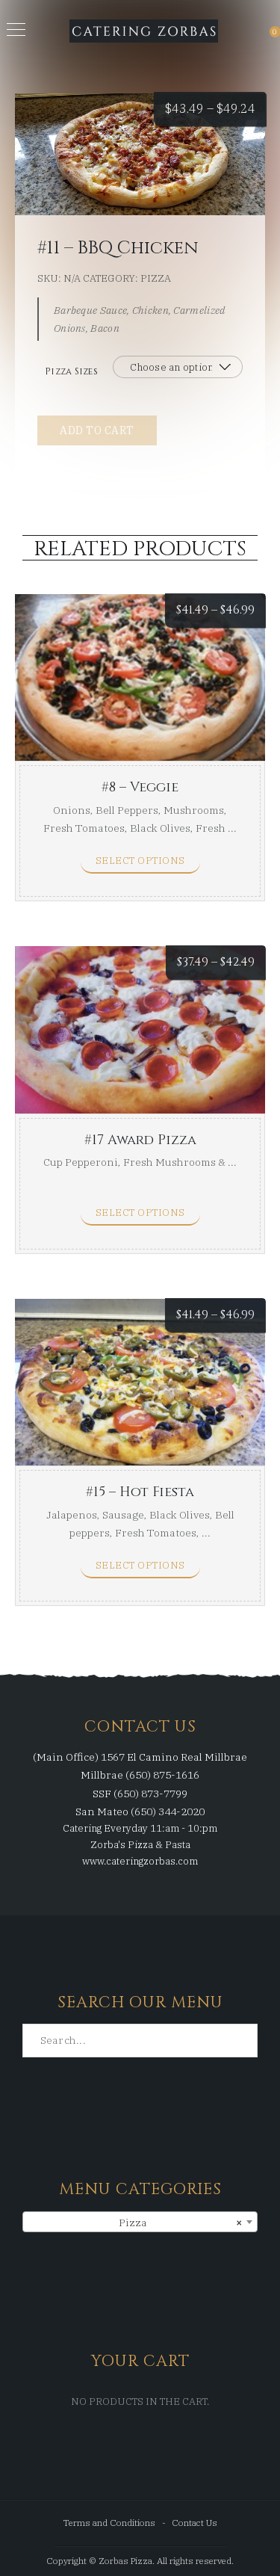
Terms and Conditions (109, 2523)
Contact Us (195, 2523)
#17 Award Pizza (140, 1140)
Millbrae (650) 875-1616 (140, 1775)
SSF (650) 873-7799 (140, 1794)
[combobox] (140, 2222)
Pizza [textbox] (181, 2223)
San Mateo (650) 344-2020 (140, 1811)
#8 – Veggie (140, 787)
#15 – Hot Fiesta (140, 1492)
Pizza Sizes (71, 371)
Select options (140, 861)
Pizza (156, 278)
